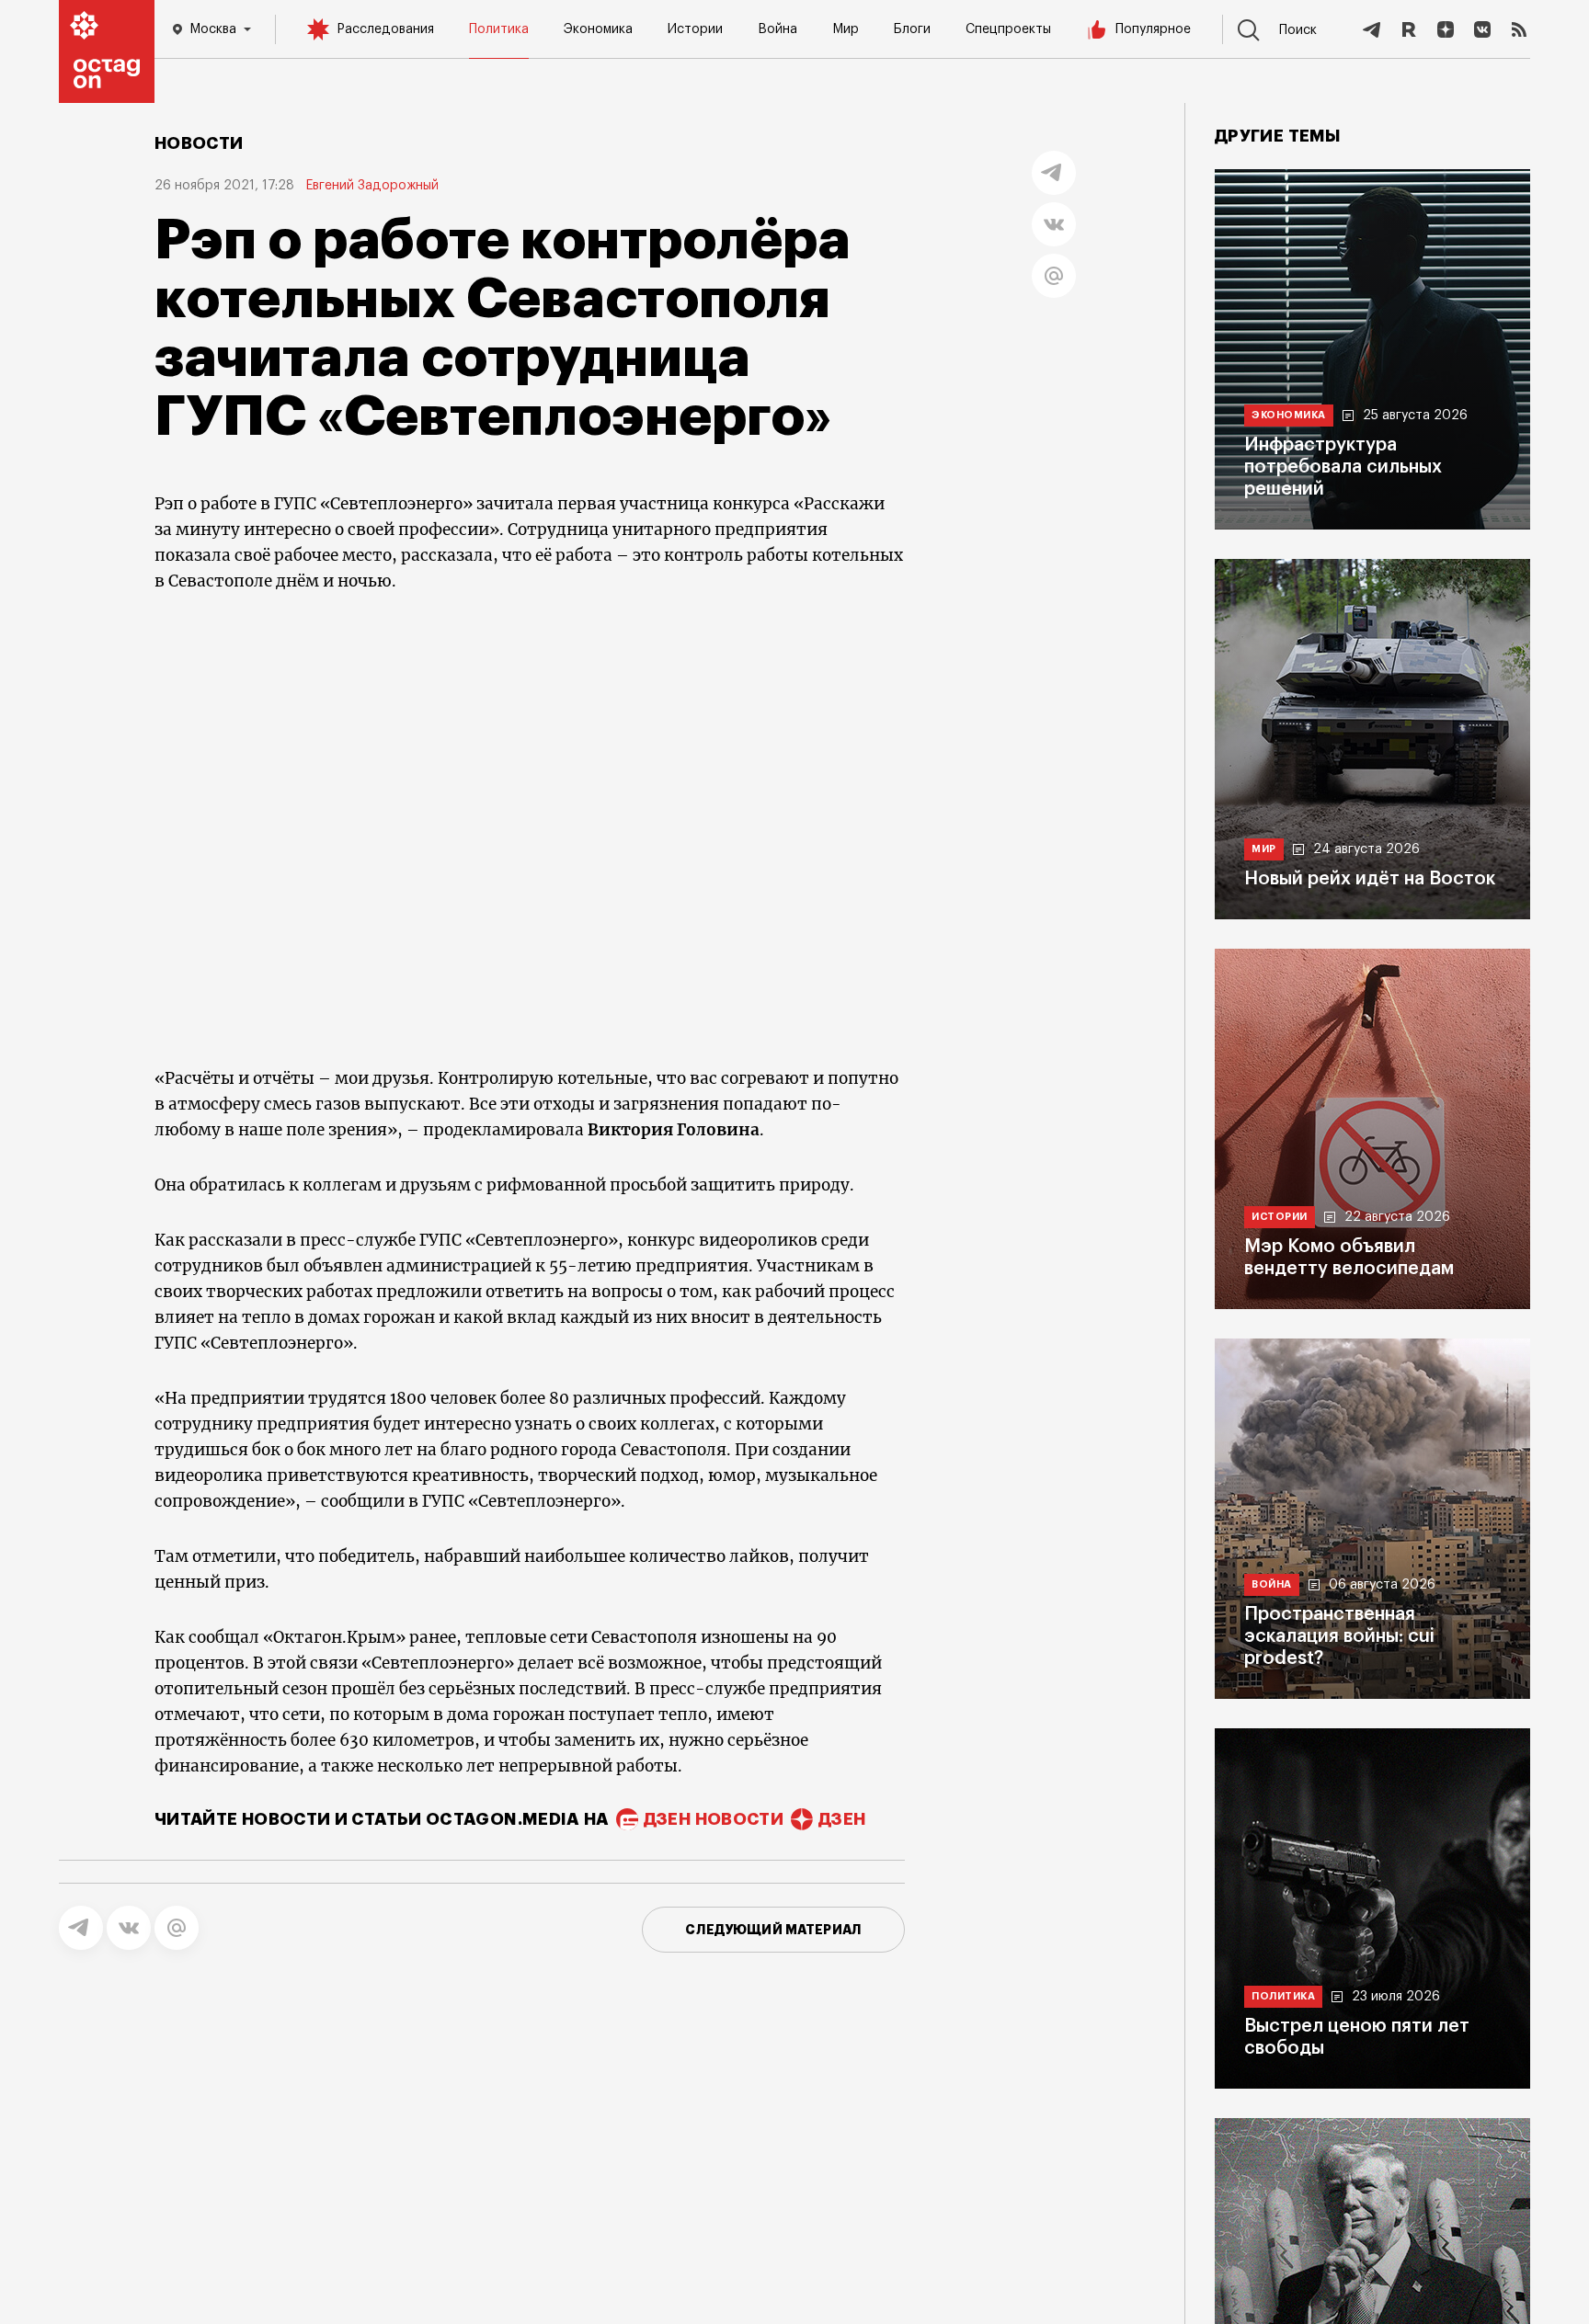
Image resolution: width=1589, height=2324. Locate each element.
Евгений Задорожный (372, 186)
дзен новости (714, 1819)
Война (777, 29)
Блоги (912, 29)
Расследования (385, 29)
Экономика (598, 29)
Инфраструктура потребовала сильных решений (1343, 467)
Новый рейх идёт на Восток (1370, 879)
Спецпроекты (1008, 29)
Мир (846, 29)
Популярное (1153, 29)
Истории (695, 29)
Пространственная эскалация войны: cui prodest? (1339, 1636)
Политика (499, 29)
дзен (842, 1819)
